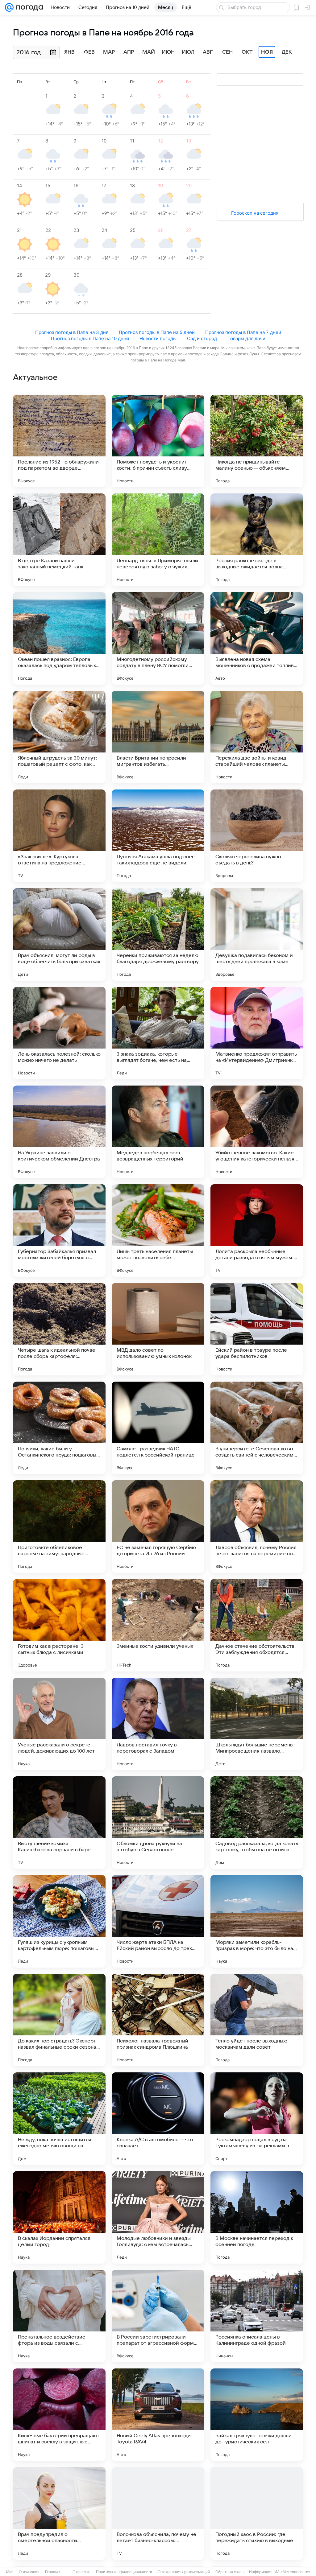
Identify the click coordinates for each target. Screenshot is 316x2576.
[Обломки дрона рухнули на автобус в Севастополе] (158, 1823)
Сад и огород (202, 338)
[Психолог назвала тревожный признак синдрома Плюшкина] (158, 2020)
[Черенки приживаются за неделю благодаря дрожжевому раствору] (158, 934)
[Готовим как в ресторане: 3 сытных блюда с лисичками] (59, 1625)
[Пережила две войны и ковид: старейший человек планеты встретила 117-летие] (257, 737)
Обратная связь (229, 2572)
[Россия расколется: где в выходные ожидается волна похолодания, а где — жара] (257, 540)
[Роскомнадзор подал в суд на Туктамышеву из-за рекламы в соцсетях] (257, 2119)
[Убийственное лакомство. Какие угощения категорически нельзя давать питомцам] (257, 1132)
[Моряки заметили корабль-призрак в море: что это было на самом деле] (257, 1921)
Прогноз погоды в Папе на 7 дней (243, 332)
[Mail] (9, 7)
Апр (129, 52)
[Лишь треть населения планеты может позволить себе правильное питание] (158, 1230)
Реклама (52, 2572)
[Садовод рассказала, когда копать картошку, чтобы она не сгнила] (257, 1823)
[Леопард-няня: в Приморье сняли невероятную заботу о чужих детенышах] (158, 540)
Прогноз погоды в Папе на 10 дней (90, 338)
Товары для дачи (246, 338)
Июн (168, 52)
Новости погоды (158, 338)
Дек (287, 52)
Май (149, 52)
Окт (247, 52)
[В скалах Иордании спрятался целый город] (59, 2217)
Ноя (267, 52)
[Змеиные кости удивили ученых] (158, 1625)
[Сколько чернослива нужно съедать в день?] (257, 836)
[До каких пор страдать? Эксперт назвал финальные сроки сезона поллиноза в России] (59, 2020)
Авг (208, 52)
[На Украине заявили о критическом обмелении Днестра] (59, 1132)
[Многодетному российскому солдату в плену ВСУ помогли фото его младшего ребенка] (158, 638)
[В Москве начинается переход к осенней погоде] (257, 2217)
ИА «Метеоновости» (292, 2572)
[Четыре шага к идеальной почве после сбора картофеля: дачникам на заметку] (59, 1329)
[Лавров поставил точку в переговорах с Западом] (158, 1724)
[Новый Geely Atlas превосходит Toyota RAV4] (158, 2415)
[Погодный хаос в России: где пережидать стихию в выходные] (257, 2513)
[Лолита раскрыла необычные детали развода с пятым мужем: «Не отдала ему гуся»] (257, 1230)
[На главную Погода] (28, 7)
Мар (109, 52)
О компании (29, 2572)
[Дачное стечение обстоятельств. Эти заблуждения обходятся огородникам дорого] (257, 1625)
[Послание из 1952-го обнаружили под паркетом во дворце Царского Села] (59, 441)
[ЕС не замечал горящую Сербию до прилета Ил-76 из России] (158, 1527)
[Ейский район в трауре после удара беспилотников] (257, 1329)
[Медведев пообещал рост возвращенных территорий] (158, 1132)
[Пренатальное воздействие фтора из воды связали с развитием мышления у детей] (59, 2316)
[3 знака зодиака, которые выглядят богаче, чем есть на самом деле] (158, 1033)
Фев (89, 52)
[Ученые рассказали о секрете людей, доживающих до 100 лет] (59, 1724)
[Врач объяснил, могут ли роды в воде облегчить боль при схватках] (59, 934)
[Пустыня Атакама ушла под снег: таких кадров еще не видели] (158, 836)
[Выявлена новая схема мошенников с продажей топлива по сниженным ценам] (257, 638)
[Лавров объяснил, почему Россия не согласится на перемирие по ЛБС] (257, 1527)
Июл (188, 52)
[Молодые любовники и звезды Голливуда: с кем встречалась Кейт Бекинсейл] (158, 2217)
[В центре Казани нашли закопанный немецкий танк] (59, 540)
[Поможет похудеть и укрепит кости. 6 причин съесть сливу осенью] (158, 441)
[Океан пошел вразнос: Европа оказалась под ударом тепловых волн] (59, 638)
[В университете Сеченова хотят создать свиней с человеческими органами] (257, 1428)
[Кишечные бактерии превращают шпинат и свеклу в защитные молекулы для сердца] (59, 2415)
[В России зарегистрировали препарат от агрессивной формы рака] (158, 2316)
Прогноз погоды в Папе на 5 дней (157, 332)
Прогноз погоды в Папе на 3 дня (72, 332)
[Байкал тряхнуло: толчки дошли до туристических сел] (257, 2415)
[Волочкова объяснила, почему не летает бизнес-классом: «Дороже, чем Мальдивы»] (158, 2513)
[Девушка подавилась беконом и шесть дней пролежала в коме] (257, 934)
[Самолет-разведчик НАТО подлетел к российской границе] (158, 1428)
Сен (227, 52)
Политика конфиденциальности (124, 2572)
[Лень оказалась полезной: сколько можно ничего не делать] (59, 1033)
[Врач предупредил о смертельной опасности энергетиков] (59, 2513)
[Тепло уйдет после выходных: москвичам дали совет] (257, 2020)
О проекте (81, 2572)
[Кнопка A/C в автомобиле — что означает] (158, 2119)
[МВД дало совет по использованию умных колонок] (158, 1329)
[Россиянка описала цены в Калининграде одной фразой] (257, 2316)
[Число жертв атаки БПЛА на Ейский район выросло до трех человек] (158, 1921)
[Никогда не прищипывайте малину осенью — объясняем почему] (257, 441)
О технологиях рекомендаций (184, 2572)
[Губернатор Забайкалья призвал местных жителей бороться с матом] (59, 1230)
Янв (69, 52)
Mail (10, 2572)
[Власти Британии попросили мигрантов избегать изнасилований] (158, 737)
